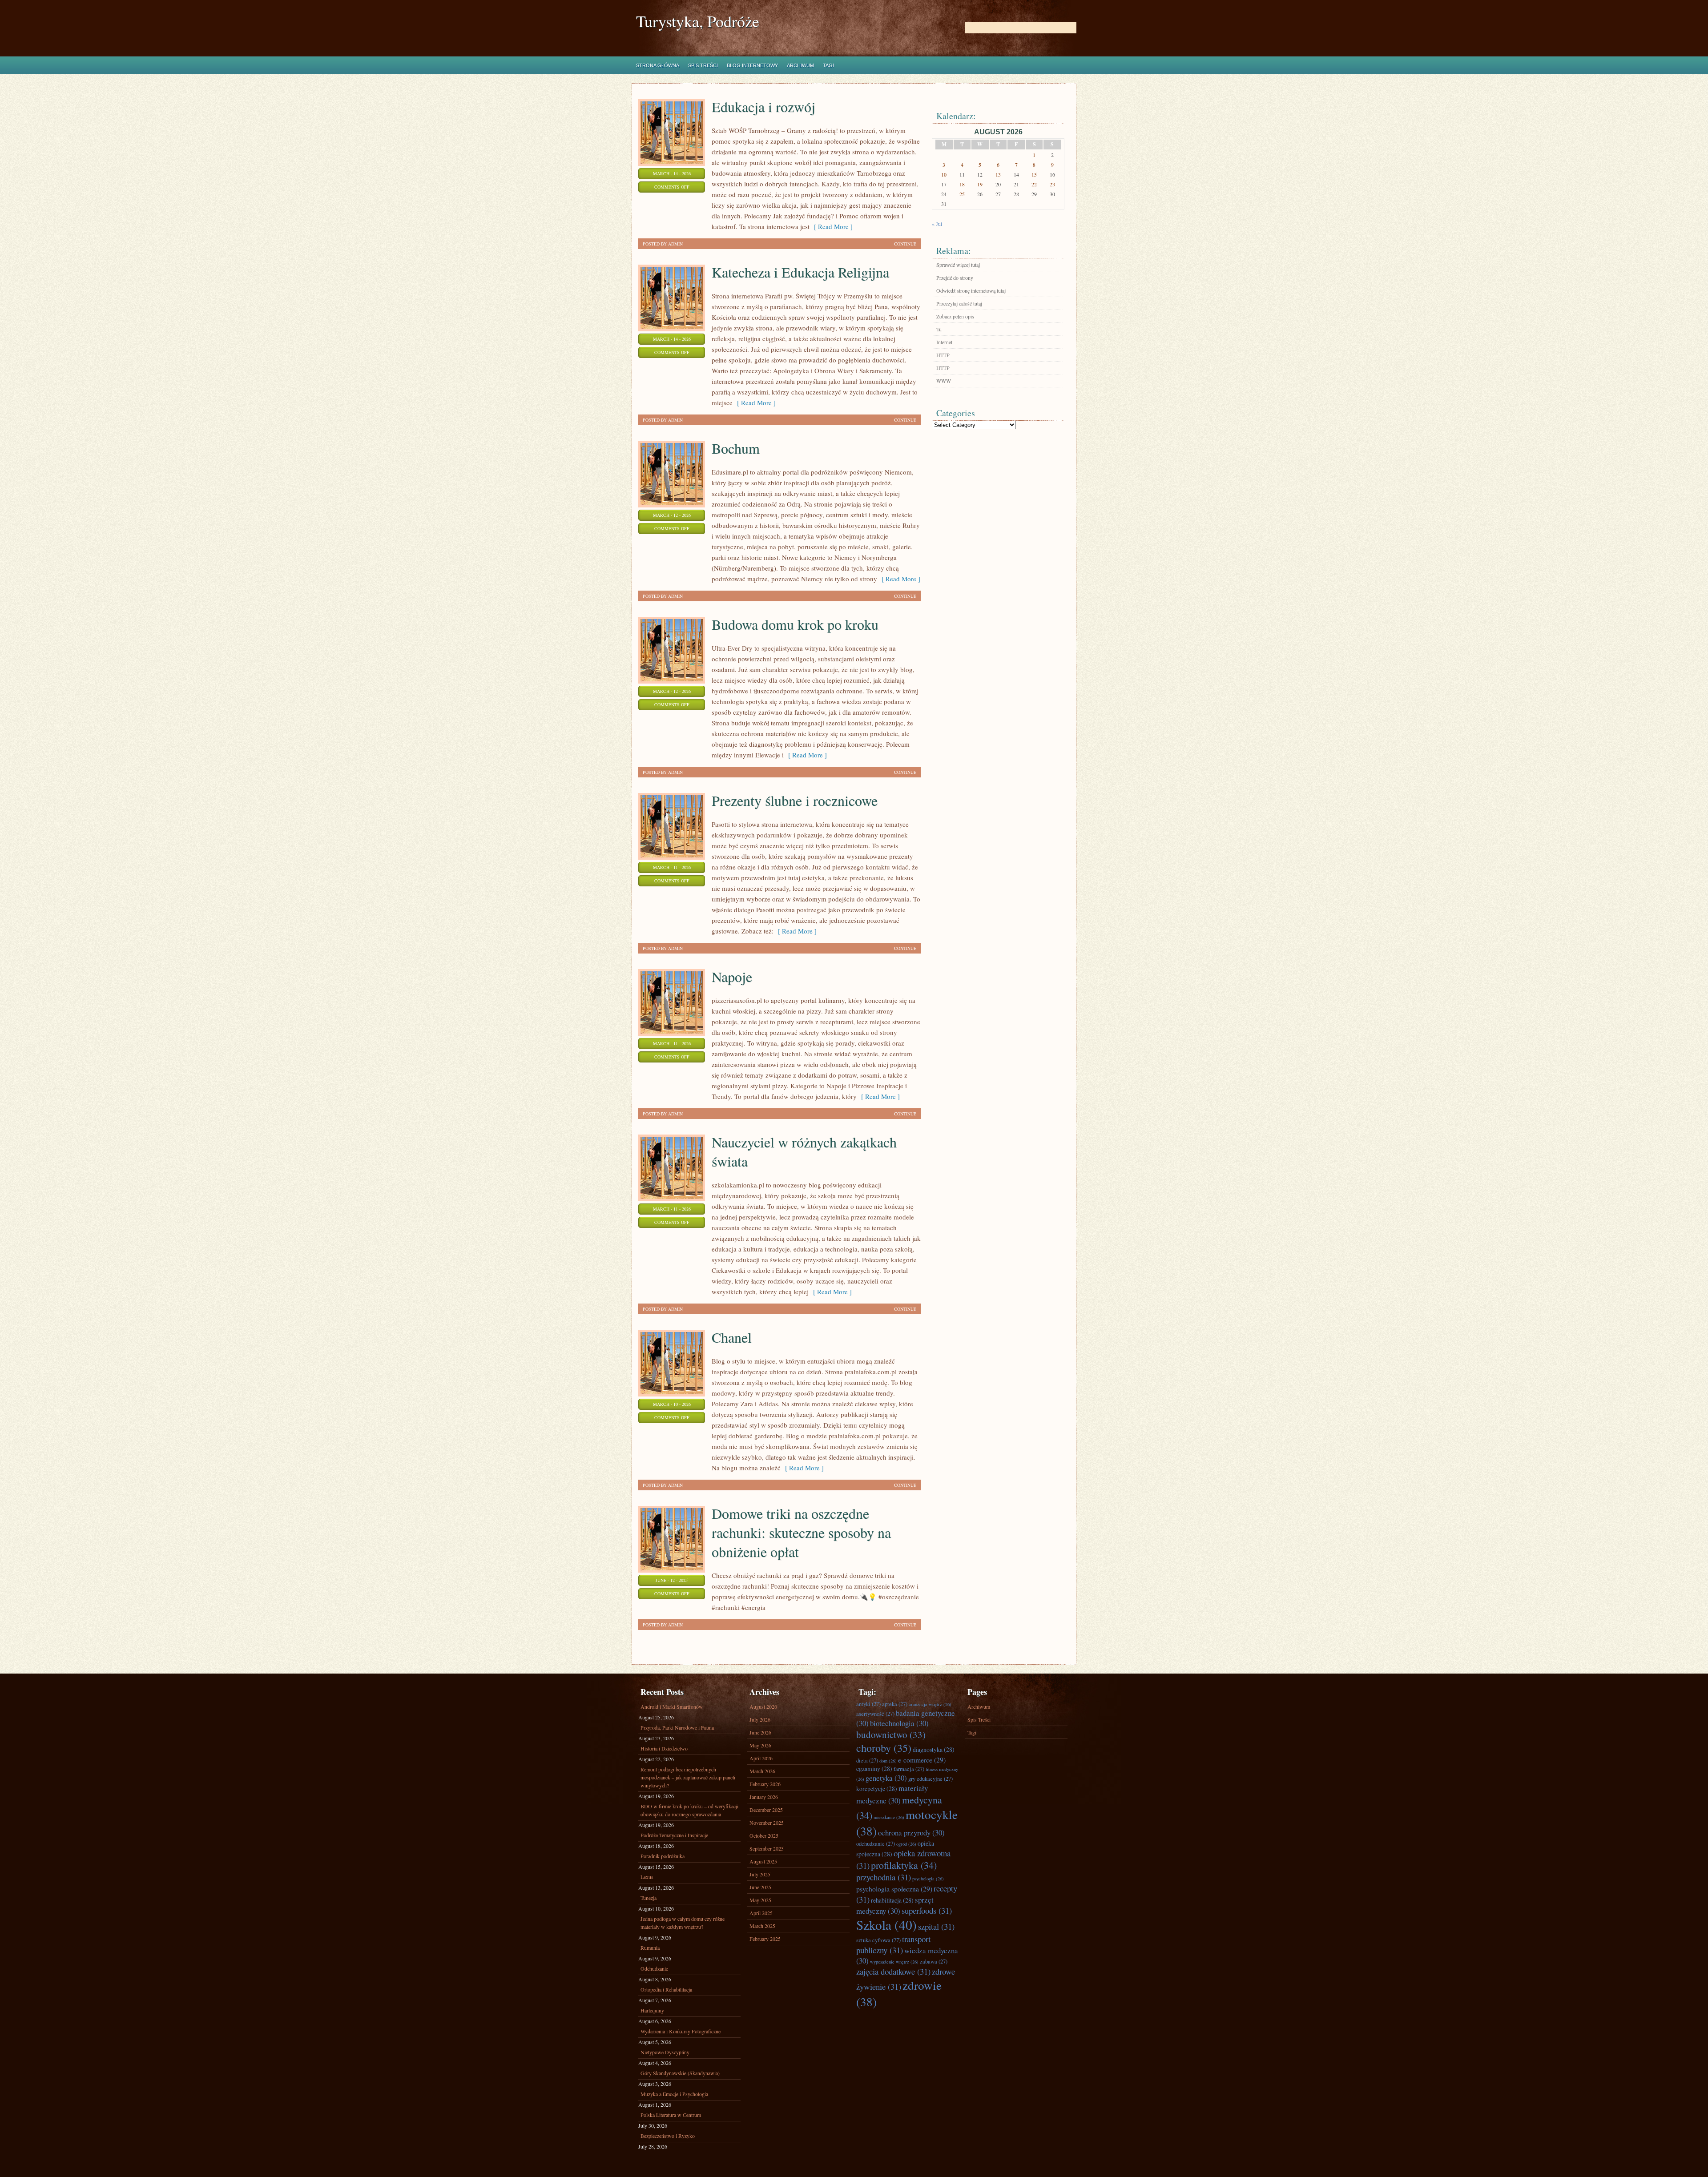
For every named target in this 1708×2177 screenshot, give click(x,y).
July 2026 (760, 1719)
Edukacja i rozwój (763, 107)
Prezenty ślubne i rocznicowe (795, 800)
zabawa (934, 1962)
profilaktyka (904, 1865)
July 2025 (760, 1874)
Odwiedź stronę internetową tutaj (971, 290)
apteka (895, 1704)
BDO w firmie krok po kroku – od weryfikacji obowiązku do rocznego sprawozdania (689, 1810)
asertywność (875, 1714)
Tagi (828, 65)
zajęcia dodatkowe (893, 1971)
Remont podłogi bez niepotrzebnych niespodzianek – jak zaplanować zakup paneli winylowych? (688, 1777)
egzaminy (874, 1769)
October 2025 (764, 1835)
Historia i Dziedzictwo (664, 1748)
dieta (867, 1761)
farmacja (909, 1769)
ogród (906, 1844)
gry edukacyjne (931, 1779)
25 (962, 194)
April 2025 (761, 1913)
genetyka (886, 1778)
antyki (868, 1704)
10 (944, 174)
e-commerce (922, 1760)
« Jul (937, 224)
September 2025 (767, 1848)
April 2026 (761, 1758)
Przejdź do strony (955, 278)
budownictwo (891, 1734)
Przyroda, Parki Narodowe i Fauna (677, 1727)
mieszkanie (889, 1817)
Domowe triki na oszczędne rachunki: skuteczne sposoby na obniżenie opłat (801, 1532)
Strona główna (658, 65)
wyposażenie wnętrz (894, 1962)
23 (1052, 184)
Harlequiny (652, 2010)
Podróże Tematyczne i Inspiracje (674, 1835)
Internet (944, 342)
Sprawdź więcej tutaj (958, 265)
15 (1034, 174)
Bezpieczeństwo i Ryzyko (668, 2136)
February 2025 (765, 1939)
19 (980, 184)
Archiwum (800, 65)
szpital (936, 1926)
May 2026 (760, 1745)
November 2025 (767, 1823)
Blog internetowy (752, 65)
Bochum (736, 448)
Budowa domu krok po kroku (795, 624)
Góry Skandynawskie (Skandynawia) (680, 2073)
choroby (884, 1748)
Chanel (732, 1337)
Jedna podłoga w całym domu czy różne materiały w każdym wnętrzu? (683, 1923)
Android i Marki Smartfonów (672, 1706)
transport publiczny (893, 1944)
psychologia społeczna (894, 1889)
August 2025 (763, 1861)
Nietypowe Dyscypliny (665, 2052)
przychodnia (884, 1877)
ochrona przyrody (911, 1833)
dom (888, 1761)
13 (998, 174)
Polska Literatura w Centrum (671, 2115)
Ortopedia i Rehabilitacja (666, 1989)
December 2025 (766, 1810)
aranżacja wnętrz (930, 1704)
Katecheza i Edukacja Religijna (800, 272)
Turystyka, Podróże (698, 21)
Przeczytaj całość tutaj (959, 303)
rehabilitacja (892, 1900)
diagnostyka (934, 1749)
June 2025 (760, 1887)
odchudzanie (876, 1844)
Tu (939, 329)
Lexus (647, 1877)
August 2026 (763, 1706)
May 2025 (760, 1900)
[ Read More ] (831, 226)
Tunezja (649, 1898)
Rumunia (650, 1948)
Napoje (732, 976)
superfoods (927, 1910)
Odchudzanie (654, 1968)
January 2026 (764, 1797)
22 (1034, 184)
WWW (944, 381)
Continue (905, 244)
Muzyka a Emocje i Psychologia (674, 2094)
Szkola (886, 1925)
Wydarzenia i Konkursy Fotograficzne (681, 2031)
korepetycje (877, 1789)
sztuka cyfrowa (878, 1940)
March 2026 (762, 1771)
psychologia (928, 1879)
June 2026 (760, 1732)
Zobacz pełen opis (955, 316)
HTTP (943, 355)
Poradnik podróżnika (663, 1856)
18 (962, 184)
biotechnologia (899, 1723)
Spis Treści (703, 65)
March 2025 (762, 1926)
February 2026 (765, 1784)
